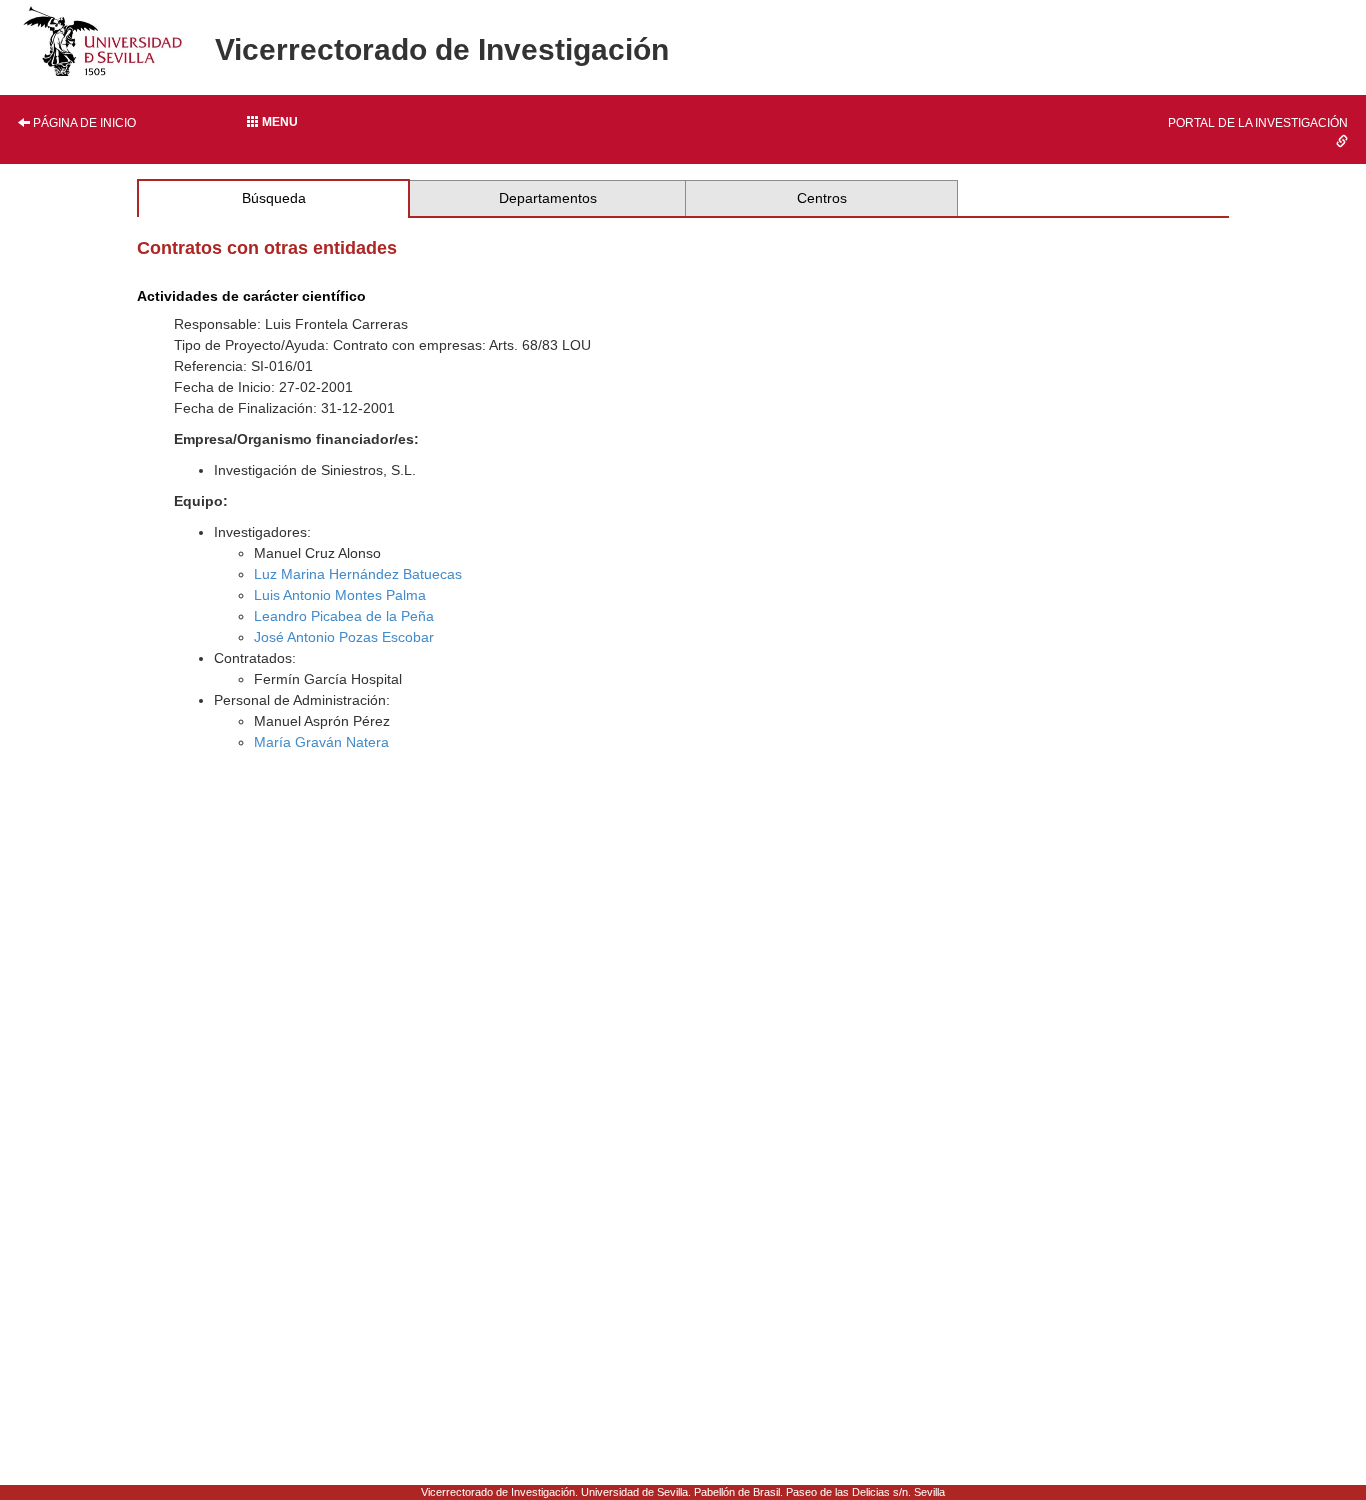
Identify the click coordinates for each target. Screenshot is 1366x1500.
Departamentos (548, 198)
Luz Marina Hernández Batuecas (358, 574)
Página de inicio (83, 123)
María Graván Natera (321, 742)
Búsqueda (274, 198)
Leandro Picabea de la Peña (344, 616)
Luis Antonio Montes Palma (340, 595)
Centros (822, 198)
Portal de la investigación (1258, 123)
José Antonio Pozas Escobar (344, 637)
